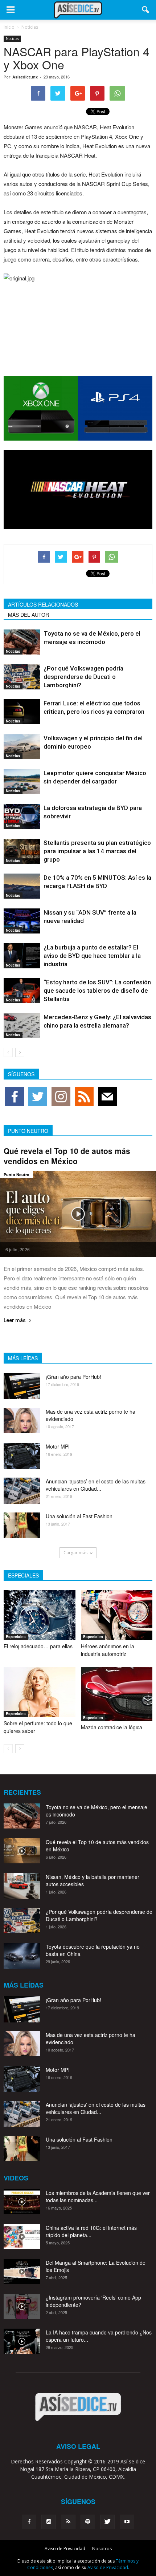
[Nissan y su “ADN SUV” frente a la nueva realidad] (22, 921)
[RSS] (68, 2522)
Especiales (16, 1637)
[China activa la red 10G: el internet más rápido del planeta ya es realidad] (22, 2237)
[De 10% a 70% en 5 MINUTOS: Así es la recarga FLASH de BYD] (22, 886)
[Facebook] (29, 2522)
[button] (146, 10)
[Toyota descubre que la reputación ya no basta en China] (22, 1956)
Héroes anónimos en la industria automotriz (108, 1650)
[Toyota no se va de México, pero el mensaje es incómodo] (22, 642)
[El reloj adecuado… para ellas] (40, 1615)
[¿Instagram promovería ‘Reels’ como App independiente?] (22, 2306)
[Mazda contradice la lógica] (117, 1694)
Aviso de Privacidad (65, 2549)
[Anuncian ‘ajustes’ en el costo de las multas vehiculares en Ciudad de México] (22, 1490)
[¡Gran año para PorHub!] (22, 1386)
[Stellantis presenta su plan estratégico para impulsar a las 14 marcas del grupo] (22, 851)
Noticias (12, 39)
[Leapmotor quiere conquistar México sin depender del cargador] (22, 781)
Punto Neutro (17, 1174)
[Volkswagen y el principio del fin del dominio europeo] (22, 747)
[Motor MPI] (22, 1456)
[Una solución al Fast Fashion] (22, 1525)
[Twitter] (107, 2522)
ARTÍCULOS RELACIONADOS (43, 604)
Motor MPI (58, 1446)
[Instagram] (49, 2522)
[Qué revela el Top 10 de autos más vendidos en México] (78, 1214)
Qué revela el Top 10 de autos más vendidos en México (67, 1156)
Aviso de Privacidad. (108, 2567)
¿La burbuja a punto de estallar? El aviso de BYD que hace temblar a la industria (92, 956)
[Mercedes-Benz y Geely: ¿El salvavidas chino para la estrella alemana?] (22, 1026)
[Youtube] (127, 2522)
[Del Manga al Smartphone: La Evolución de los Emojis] (22, 2271)
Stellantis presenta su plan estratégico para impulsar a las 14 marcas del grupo (97, 851)
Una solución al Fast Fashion (79, 1516)
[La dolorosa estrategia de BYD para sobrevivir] (22, 816)
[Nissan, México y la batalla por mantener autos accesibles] (22, 1886)
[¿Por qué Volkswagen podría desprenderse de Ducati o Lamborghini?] (22, 677)
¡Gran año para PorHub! (73, 1377)
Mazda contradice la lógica (112, 1727)
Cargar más (75, 1553)
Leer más (15, 1321)
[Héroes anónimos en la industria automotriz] (117, 1615)
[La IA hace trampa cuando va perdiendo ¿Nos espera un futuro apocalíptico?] (22, 2341)
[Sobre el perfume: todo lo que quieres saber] (40, 1692)
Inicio (9, 27)
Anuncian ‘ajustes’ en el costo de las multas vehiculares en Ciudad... (96, 1485)
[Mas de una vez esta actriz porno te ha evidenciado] (22, 1420)
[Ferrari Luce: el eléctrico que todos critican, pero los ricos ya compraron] (22, 712)
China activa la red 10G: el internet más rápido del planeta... (91, 2231)
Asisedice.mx (25, 77)
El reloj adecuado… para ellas (38, 1646)
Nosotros (102, 2549)
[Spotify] (88, 2522)
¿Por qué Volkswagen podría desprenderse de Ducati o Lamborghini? (83, 677)
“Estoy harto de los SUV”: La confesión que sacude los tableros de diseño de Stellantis (97, 991)
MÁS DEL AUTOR (28, 615)
